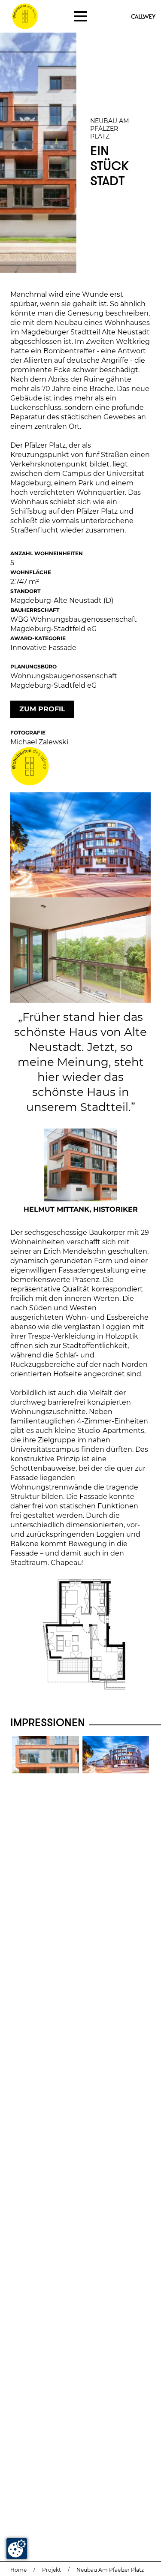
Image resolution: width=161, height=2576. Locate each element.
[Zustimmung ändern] (17, 2549)
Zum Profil (42, 709)
